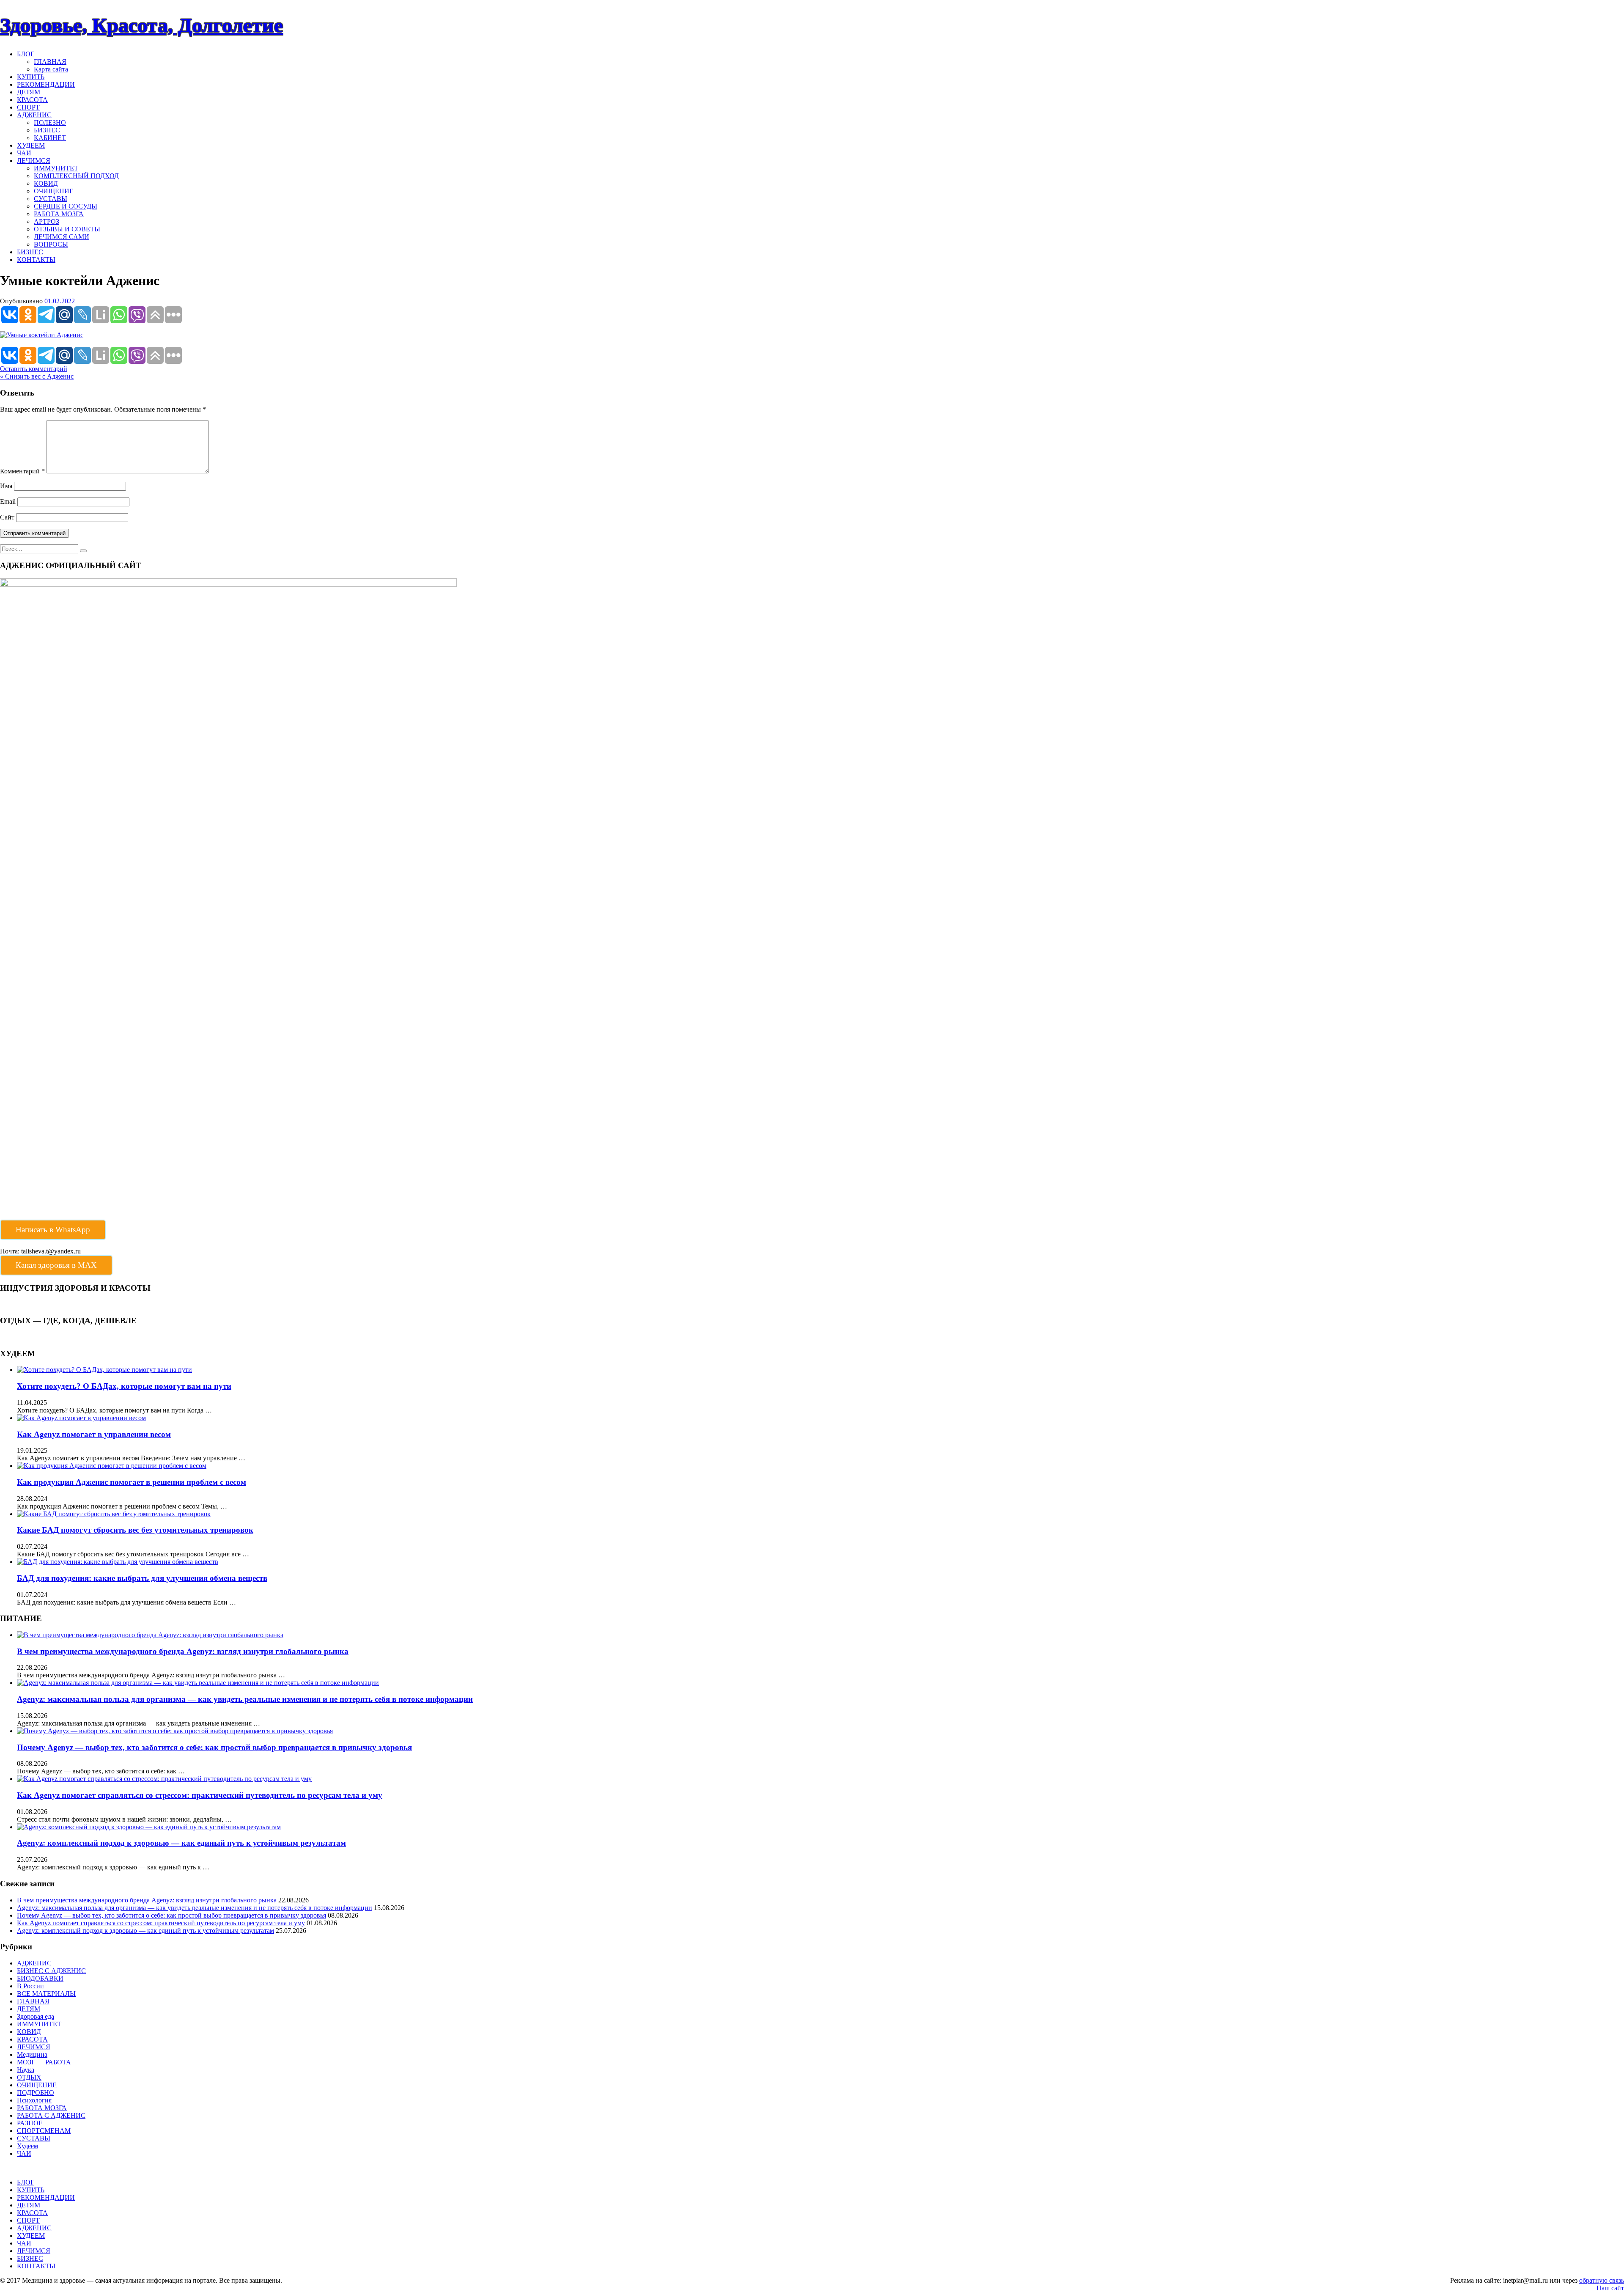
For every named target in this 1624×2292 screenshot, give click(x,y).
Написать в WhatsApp (53, 1230)
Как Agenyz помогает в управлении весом (94, 1434)
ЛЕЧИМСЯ (34, 161)
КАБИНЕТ (50, 138)
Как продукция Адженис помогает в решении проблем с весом (132, 1482)
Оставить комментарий (34, 369)
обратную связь (1602, 2280)
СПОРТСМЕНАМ (44, 2131)
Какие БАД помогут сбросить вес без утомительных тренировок (135, 1530)
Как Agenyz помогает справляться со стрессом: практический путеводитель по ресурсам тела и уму (200, 1795)
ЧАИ (24, 153)
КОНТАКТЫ (36, 260)
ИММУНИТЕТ (56, 168)
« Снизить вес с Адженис (37, 376)
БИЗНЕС (47, 130)
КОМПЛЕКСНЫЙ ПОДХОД (76, 176)
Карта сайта (51, 69)
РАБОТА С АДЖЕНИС (51, 2115)
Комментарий (22, 471)
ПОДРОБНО (36, 2093)
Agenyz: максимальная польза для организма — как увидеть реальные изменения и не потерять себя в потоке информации (245, 1699)
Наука (26, 2070)
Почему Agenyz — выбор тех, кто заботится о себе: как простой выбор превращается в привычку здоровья (214, 1747)
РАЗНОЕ (30, 2123)
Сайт (7, 517)
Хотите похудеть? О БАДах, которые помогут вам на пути (124, 1386)
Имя (6, 486)
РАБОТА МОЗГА (59, 214)
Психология (34, 2100)
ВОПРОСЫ (51, 244)
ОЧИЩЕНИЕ (54, 191)
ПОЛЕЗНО (50, 122)
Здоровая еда (36, 2016)
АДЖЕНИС (34, 115)
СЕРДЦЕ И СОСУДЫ (66, 206)
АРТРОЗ (47, 221)
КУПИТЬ (31, 77)
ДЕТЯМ (29, 92)
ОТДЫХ (29, 2077)
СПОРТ (28, 107)
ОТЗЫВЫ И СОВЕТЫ (67, 229)
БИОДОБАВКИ (40, 1978)
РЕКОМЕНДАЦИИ (46, 84)
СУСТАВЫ (51, 199)
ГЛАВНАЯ (50, 62)
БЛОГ (26, 54)
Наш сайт (1610, 2288)
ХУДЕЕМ (31, 145)
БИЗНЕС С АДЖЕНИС (51, 1971)
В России (30, 1986)
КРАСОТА (32, 100)
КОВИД (46, 183)
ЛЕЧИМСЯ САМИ (62, 237)
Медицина (32, 2054)
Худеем (27, 2146)
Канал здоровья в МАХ (56, 1265)
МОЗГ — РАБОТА (44, 2062)
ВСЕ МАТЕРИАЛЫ (46, 1994)
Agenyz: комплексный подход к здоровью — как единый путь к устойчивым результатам (181, 1843)
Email (8, 502)
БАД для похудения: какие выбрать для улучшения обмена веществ (142, 1578)
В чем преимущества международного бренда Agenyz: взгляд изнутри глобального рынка (183, 1651)
